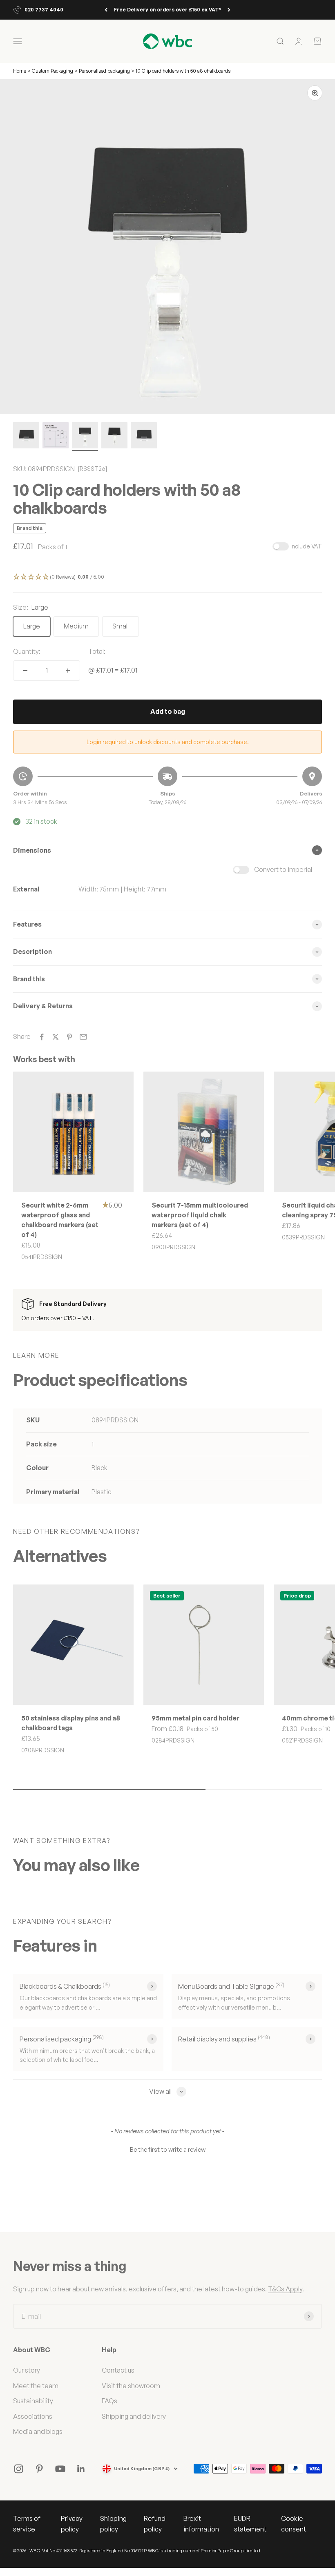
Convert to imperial (283, 869)
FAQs (109, 2401)
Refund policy (155, 2524)
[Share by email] (83, 1037)
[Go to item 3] (85, 437)
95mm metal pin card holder (195, 1718)
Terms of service (27, 2524)
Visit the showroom (131, 2386)
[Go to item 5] (144, 437)
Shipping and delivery (134, 2416)
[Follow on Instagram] (19, 2469)
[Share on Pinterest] (69, 1037)
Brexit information (201, 2524)
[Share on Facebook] (42, 1037)
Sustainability (33, 2401)
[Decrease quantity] (25, 671)
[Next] (229, 10)
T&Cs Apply (285, 2289)
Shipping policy (113, 2524)
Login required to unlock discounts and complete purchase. (168, 742)
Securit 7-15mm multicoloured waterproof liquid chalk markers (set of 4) (200, 1215)
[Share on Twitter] (56, 1037)
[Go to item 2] (56, 437)
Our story (27, 2370)
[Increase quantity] (68, 671)
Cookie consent (294, 2524)
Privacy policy (72, 2524)
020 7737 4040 (44, 10)
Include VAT (306, 546)
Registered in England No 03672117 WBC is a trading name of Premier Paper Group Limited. (170, 2551)
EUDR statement (250, 2524)
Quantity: (27, 651)
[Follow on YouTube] (60, 2469)
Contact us (118, 2370)
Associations (33, 2416)
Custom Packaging (53, 71)
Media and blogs (38, 2431)
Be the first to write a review (168, 2149)
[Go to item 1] (26, 437)
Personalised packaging (104, 71)
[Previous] (106, 10)
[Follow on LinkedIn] (81, 2469)
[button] (167, 577)
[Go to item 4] (114, 437)
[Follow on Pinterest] (39, 2469)
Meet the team (36, 2386)
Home (20, 71)
